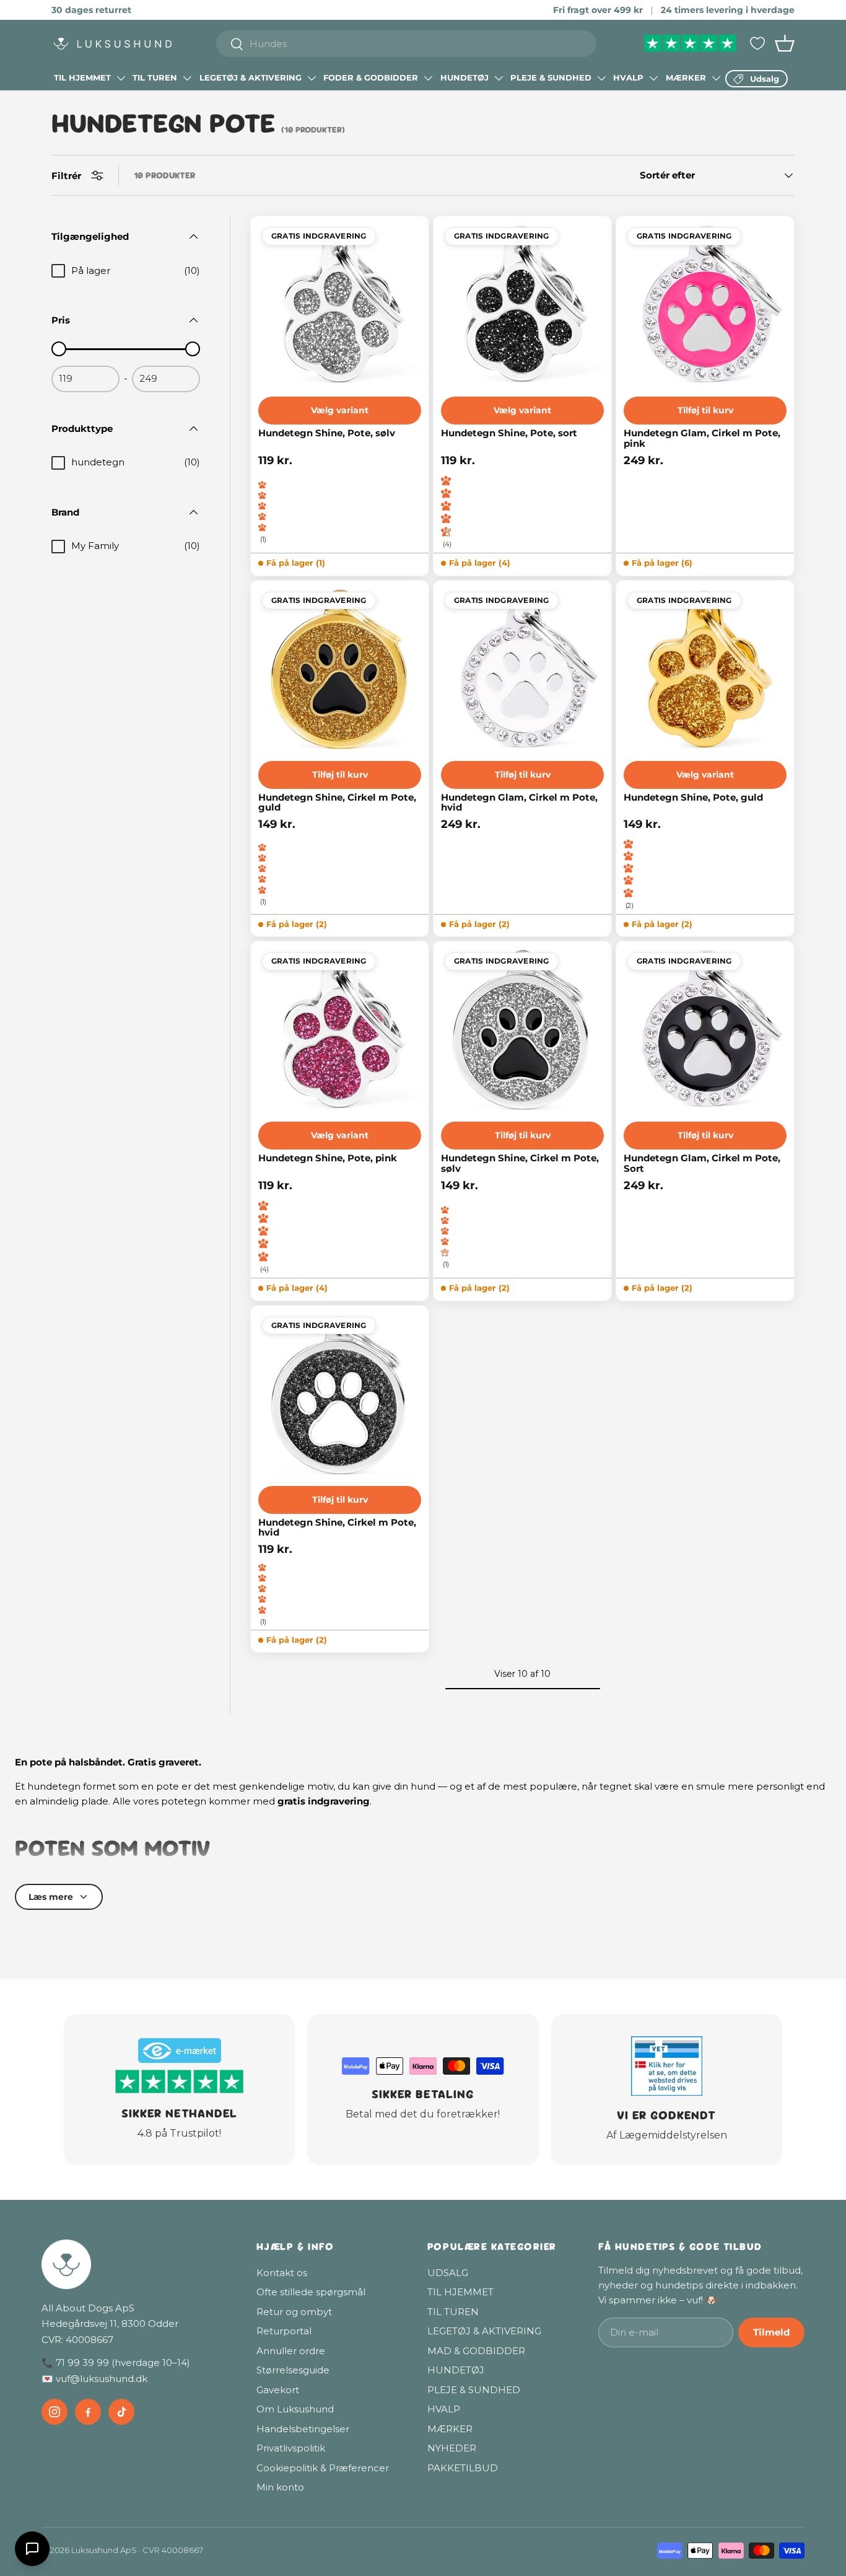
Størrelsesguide (293, 2370)
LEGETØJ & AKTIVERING (251, 77)
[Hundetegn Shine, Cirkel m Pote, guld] (340, 670)
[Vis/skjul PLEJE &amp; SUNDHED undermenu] (601, 78)
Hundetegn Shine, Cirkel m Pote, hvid (337, 1528)
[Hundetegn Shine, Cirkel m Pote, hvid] (340, 1395)
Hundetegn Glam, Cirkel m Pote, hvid (519, 803)
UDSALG (448, 2273)
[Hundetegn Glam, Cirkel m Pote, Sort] (705, 1030)
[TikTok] (121, 2412)
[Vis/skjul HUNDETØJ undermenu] (499, 78)
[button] (785, 43)
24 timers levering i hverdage (728, 10)
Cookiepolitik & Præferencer (323, 2468)
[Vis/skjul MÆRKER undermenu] (716, 78)
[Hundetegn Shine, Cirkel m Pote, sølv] (522, 1030)
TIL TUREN (155, 77)
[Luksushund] (137, 2264)
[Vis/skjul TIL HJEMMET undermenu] (121, 78)
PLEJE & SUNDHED (551, 77)
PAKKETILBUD (463, 2468)
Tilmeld (771, 2332)
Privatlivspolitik (291, 2448)
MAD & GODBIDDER (476, 2351)
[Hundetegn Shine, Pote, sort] (522, 305)
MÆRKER (686, 77)
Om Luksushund (295, 2409)
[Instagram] (55, 2412)
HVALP (628, 77)
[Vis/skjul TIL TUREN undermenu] (187, 78)
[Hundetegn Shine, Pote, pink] (340, 1030)
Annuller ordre (291, 2351)
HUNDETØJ (464, 77)
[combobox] (407, 44)
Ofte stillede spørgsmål (311, 2292)
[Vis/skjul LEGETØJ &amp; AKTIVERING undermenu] (312, 78)
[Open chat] (32, 2549)
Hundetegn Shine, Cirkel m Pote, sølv (520, 1163)
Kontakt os (282, 2273)
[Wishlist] (757, 43)
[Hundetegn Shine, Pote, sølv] (340, 305)
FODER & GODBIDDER (371, 77)
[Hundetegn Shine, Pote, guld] (705, 670)
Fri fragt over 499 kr (598, 10)
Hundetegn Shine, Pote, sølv (327, 433)
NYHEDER (452, 2448)
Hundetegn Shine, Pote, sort (509, 433)
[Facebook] (88, 2412)
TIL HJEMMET (82, 77)
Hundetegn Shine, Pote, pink (328, 1158)
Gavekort (278, 2390)
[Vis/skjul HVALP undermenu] (653, 78)
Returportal (284, 2331)
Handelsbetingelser (303, 2429)
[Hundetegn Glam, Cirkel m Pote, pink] (705, 305)
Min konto (280, 2487)
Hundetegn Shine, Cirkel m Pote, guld (337, 803)
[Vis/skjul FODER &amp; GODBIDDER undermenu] (428, 78)
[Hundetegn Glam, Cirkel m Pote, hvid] (522, 670)
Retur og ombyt (294, 2312)
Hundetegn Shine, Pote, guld (693, 798)
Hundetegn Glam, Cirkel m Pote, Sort (702, 1163)
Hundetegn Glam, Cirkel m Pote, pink (702, 438)
